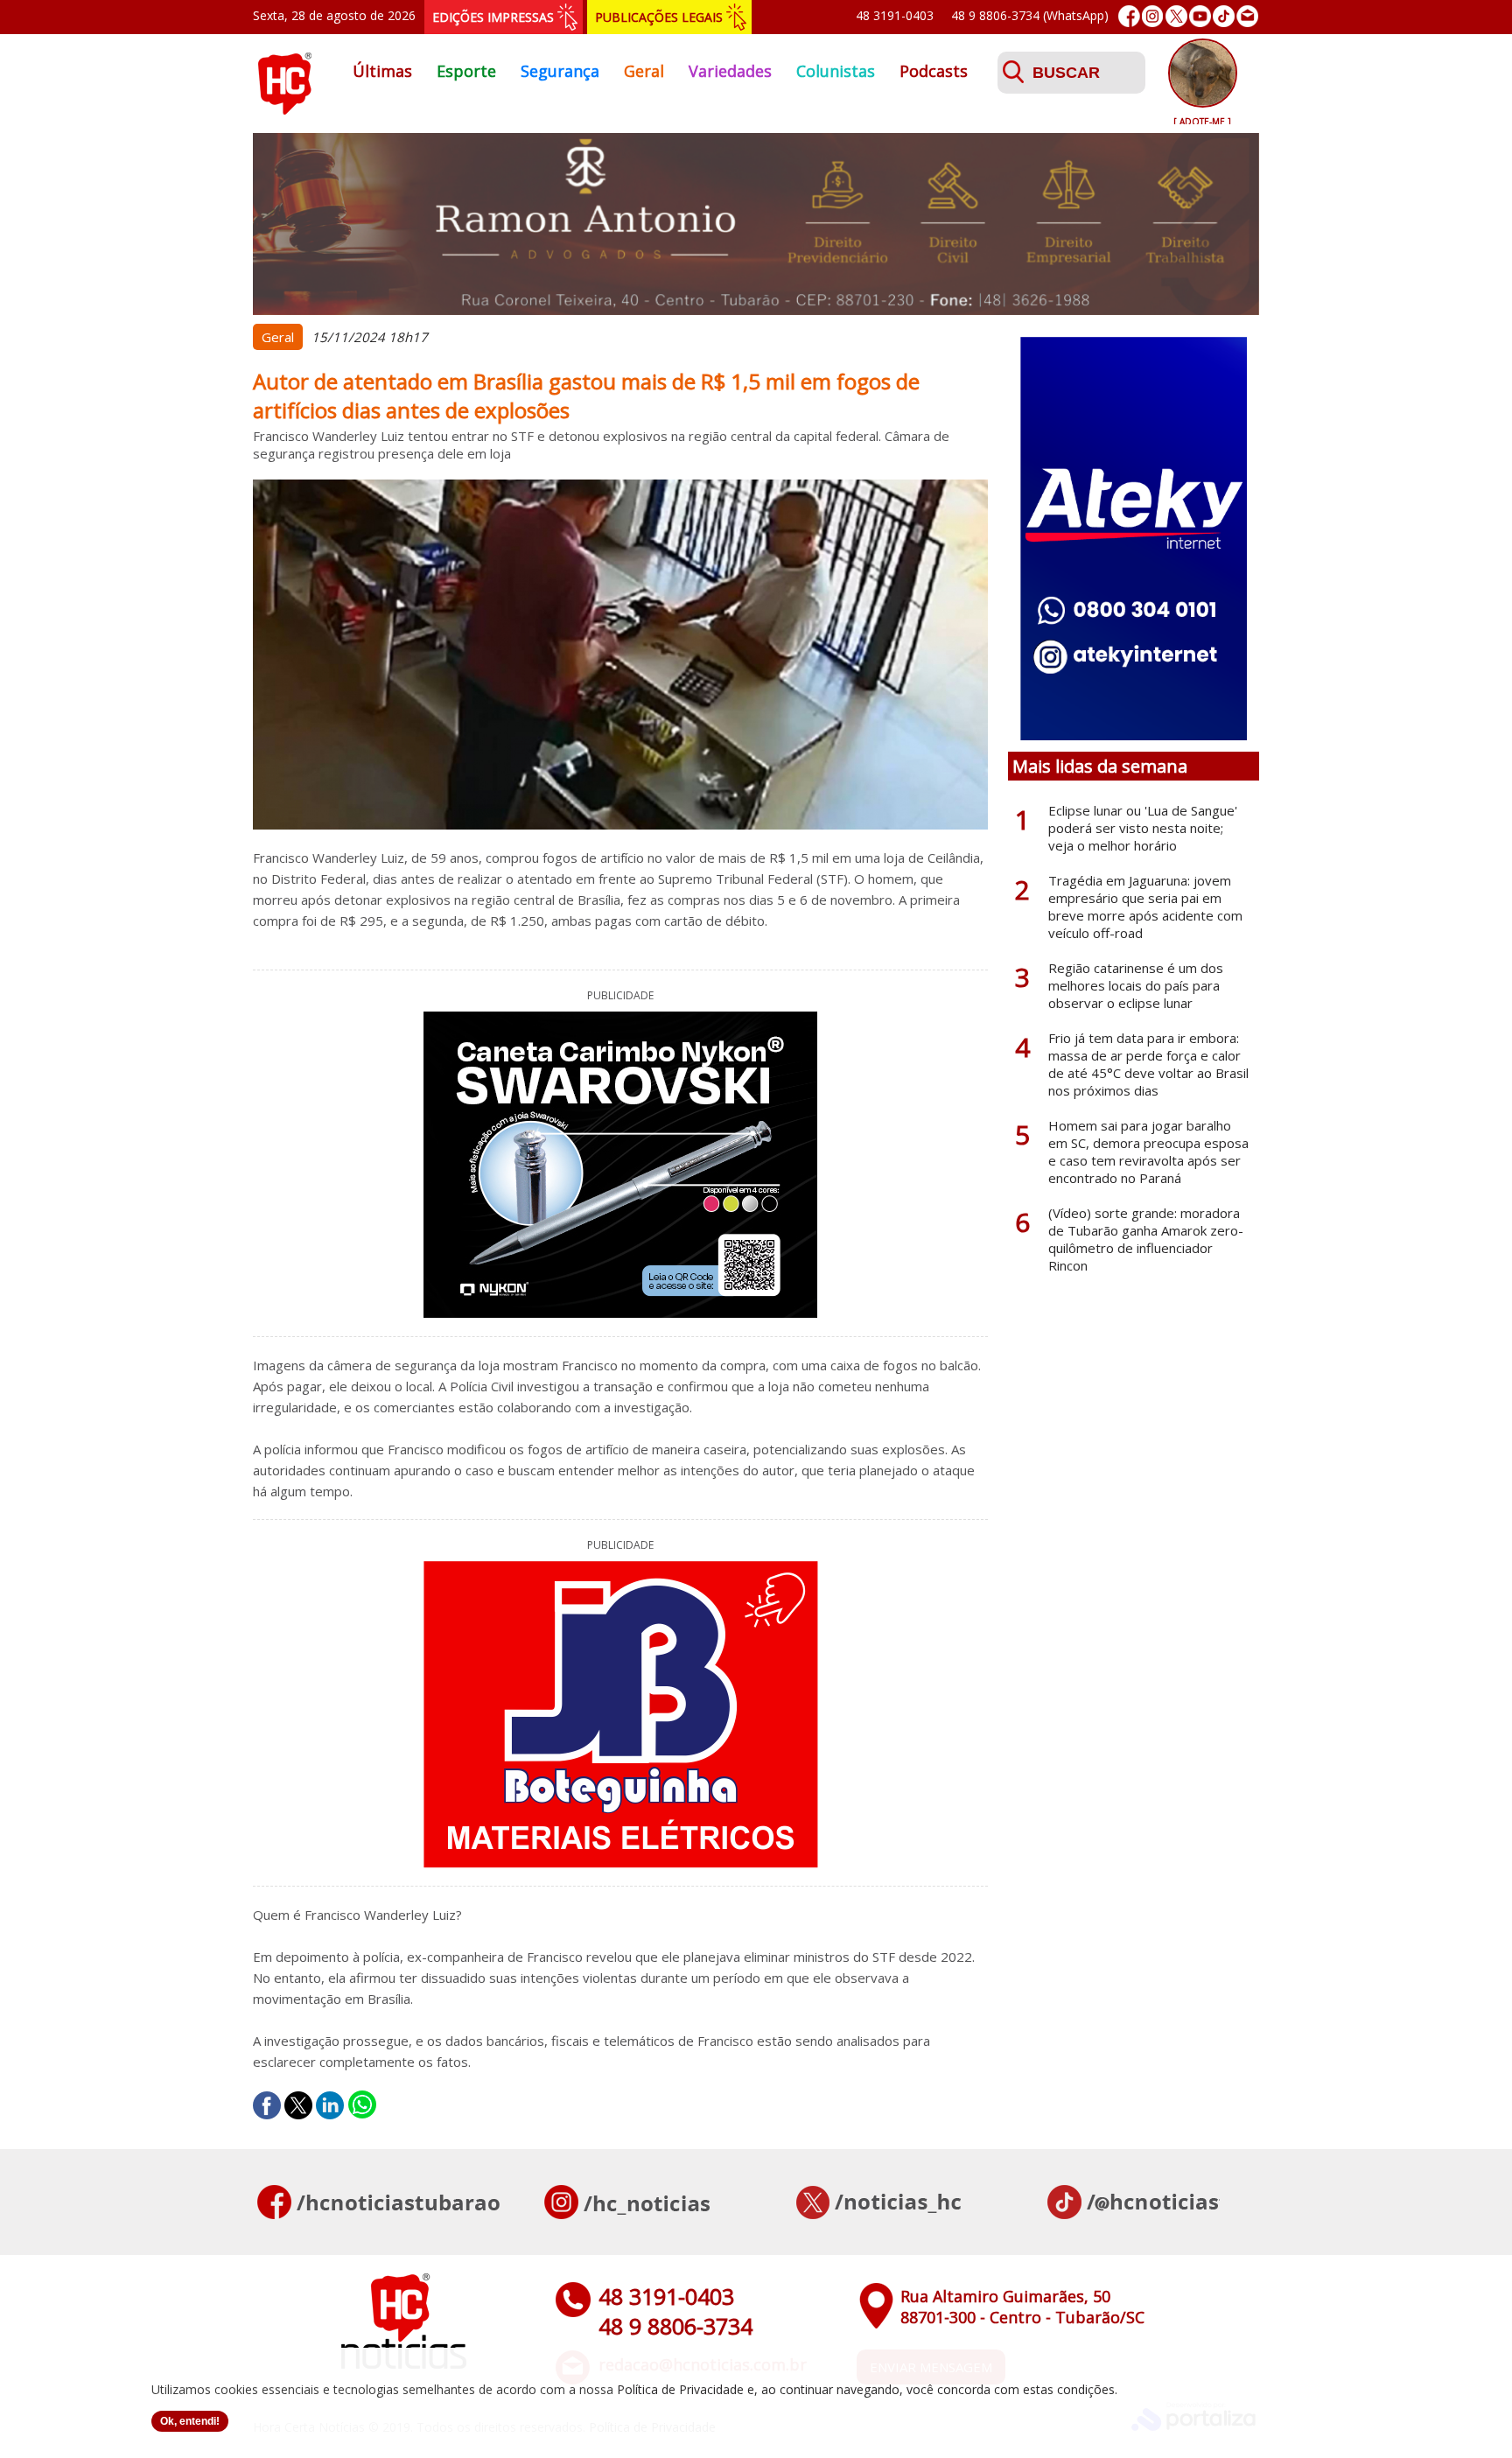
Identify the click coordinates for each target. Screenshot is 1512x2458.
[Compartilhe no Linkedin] (330, 2105)
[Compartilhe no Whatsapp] (362, 2105)
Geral (644, 71)
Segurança (560, 71)
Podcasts (934, 71)
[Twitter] (1176, 16)
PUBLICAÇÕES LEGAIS (659, 17)
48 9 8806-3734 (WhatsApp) (1030, 15)
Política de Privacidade (680, 2389)
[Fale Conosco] (1247, 16)
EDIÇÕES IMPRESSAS (493, 17)
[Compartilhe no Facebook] (267, 2105)
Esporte (466, 71)
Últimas (382, 71)
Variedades (730, 71)
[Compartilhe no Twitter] (298, 2105)
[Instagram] (1153, 16)
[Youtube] (1200, 16)
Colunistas (836, 71)
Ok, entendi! (190, 2421)
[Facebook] (1129, 16)
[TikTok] (1224, 16)
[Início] (284, 109)
